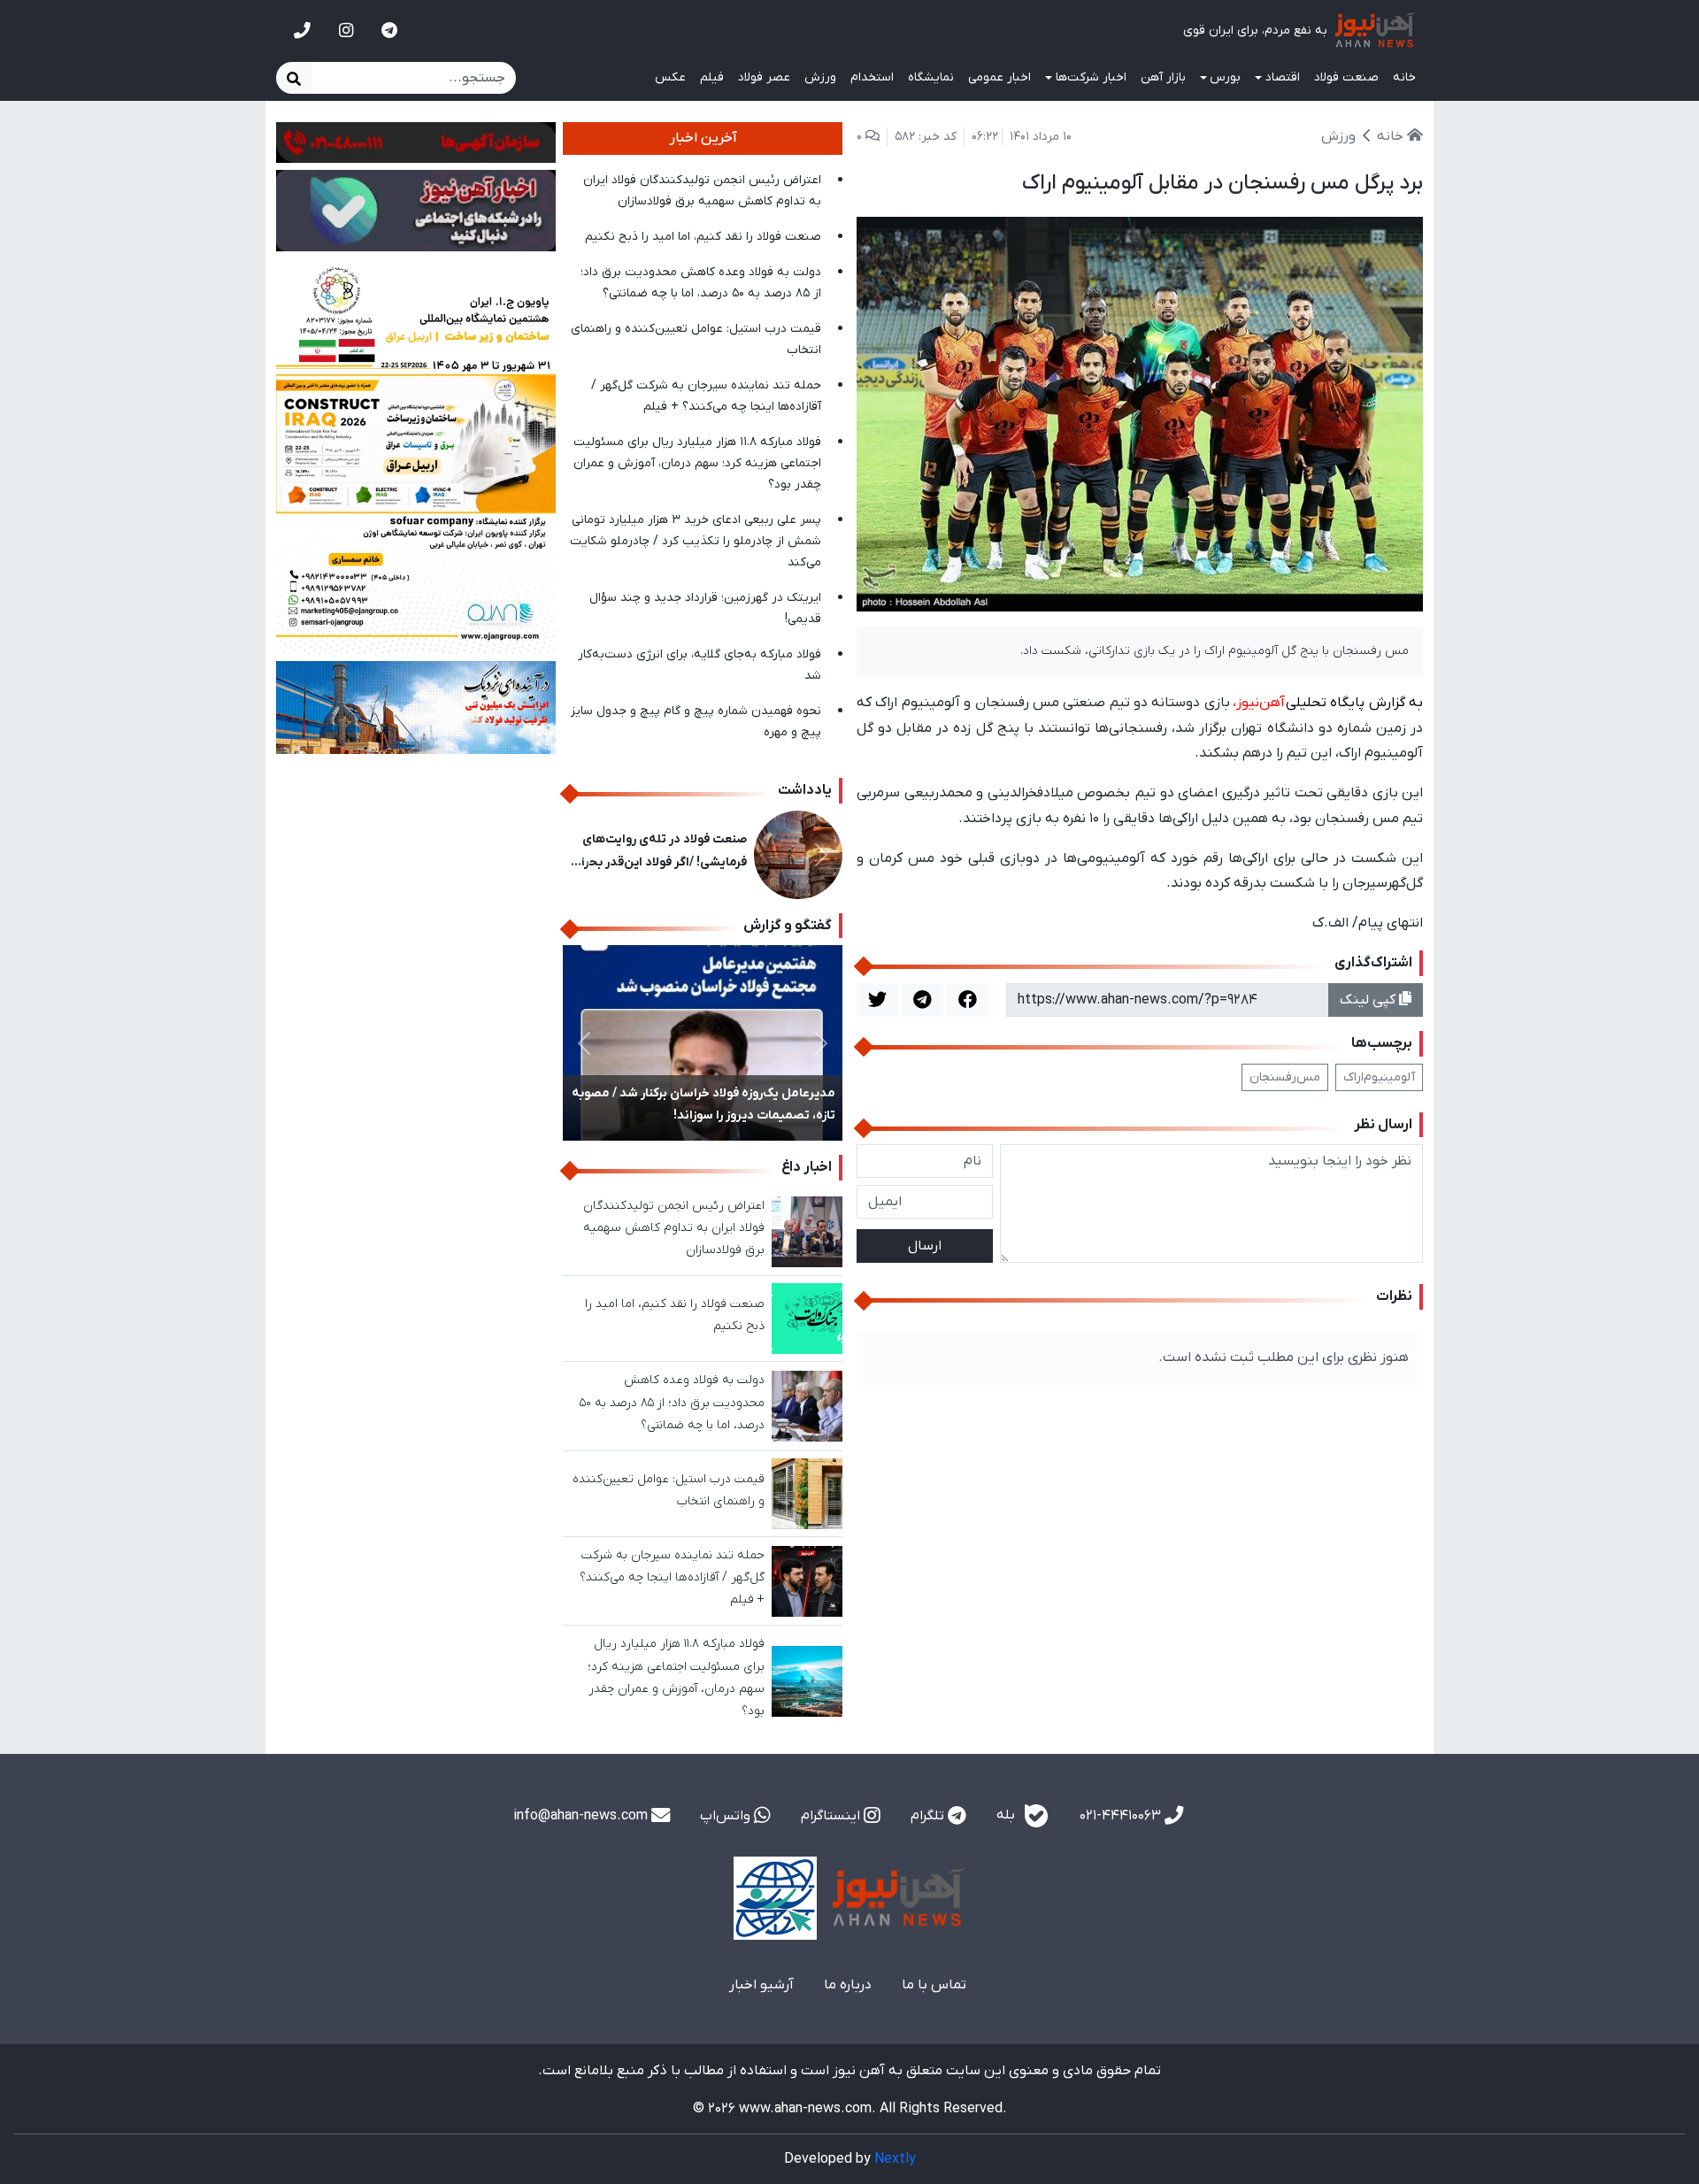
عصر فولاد (764, 77)
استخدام (872, 77)
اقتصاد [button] (1283, 77)
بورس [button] (1225, 77)
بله (1007, 1815)
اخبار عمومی (999, 77)
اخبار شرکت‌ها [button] (1091, 77)
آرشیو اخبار (761, 1985)
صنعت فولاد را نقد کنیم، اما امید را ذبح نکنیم (703, 237)
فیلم (712, 77)
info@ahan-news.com (582, 1816)
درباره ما (848, 1985)
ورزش (820, 77)
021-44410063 (1122, 1816)
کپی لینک (1369, 1000)
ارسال (925, 1246)
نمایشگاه (931, 77)
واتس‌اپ (727, 1816)
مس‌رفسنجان (1285, 1077)
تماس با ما (934, 1985)
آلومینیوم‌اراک (1379, 1077)
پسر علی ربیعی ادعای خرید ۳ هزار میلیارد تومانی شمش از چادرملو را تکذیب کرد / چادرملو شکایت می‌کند (696, 541)
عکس (670, 77)
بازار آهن (1163, 77)
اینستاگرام (832, 1816)
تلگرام (929, 1816)
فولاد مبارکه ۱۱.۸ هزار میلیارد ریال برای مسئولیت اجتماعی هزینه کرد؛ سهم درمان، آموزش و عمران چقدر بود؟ (697, 463)
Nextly (895, 2159)
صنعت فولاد (1346, 77)
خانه (1404, 77)
